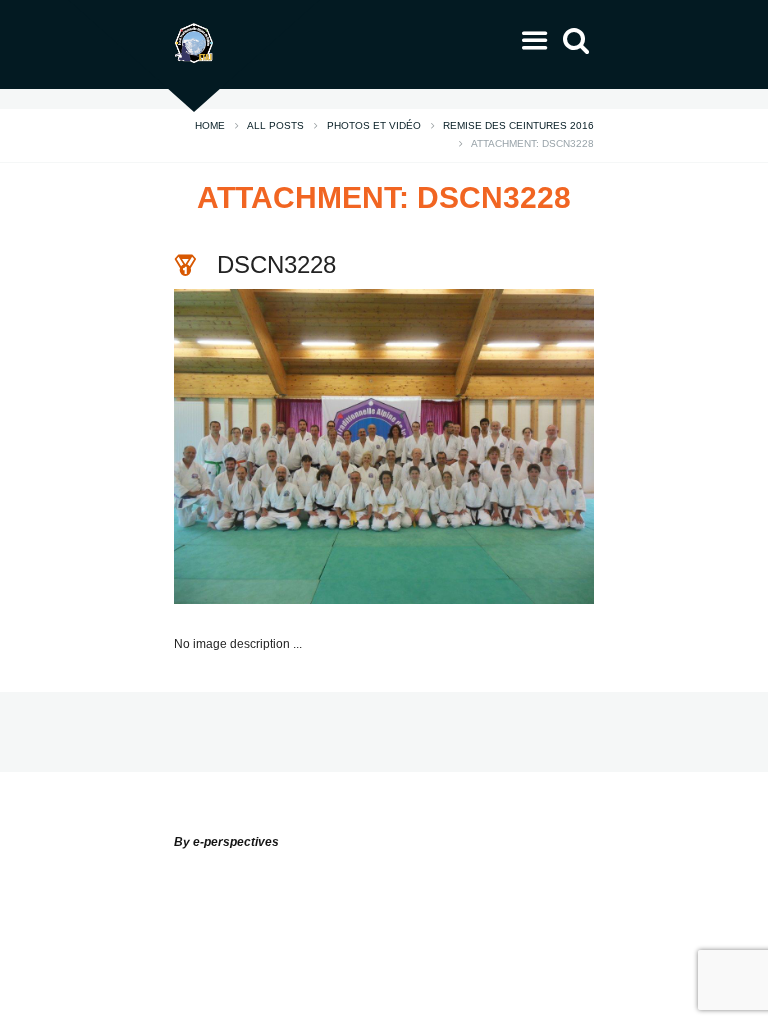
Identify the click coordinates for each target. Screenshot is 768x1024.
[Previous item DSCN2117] (279, 446)
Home (210, 126)
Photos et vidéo (374, 126)
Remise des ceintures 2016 (518, 126)
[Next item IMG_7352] (489, 446)
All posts (275, 126)
